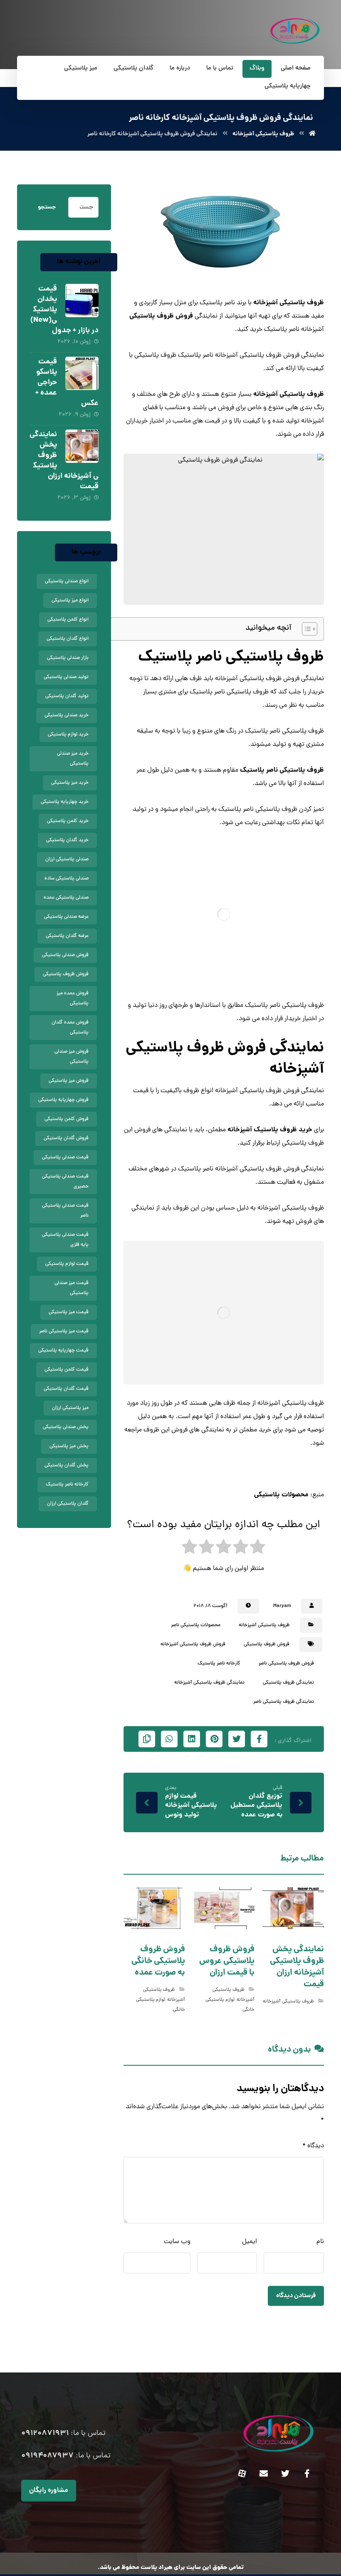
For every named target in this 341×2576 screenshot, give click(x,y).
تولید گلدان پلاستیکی (67, 696)
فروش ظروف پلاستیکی (161, 316)
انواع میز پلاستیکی (70, 601)
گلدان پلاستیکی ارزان (68, 1504)
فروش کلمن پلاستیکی (67, 1119)
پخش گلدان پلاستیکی (67, 1466)
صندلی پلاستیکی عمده (66, 898)
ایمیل (250, 2242)
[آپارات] (242, 2474)
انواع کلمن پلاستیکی (68, 620)
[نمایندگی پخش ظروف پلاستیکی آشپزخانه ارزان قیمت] (82, 446)
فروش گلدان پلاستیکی (66, 1138)
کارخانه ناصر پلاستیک (219, 1664)
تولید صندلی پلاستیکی (66, 677)
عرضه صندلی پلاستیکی (66, 917)
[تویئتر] (285, 2474)
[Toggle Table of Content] (305, 629)
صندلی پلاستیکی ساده (67, 879)
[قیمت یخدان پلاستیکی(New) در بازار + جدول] (82, 301)
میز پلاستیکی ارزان (70, 1408)
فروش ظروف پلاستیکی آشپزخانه (193, 1644)
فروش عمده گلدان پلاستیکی (70, 1028)
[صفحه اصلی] (312, 134)
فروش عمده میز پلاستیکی (73, 999)
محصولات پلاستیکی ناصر (196, 1625)
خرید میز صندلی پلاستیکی (73, 759)
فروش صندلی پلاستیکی (65, 955)
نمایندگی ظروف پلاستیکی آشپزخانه (209, 1683)
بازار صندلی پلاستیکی (68, 658)
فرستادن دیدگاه (296, 2296)
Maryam (282, 1606)
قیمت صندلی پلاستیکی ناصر (65, 1211)
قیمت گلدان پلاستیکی (66, 1389)
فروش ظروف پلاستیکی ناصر (286, 1664)
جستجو (47, 207)
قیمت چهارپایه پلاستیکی (63, 1351)
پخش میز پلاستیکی (69, 1446)
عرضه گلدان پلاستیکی (67, 936)
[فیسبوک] (307, 2474)
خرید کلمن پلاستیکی (68, 821)
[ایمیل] (264, 2474)
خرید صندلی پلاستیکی (67, 715)
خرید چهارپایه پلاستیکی (65, 802)
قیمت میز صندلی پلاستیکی (72, 1288)
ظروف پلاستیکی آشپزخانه (289, 303)
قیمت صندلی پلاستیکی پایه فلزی (65, 1240)
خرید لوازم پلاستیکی (68, 735)
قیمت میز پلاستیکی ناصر (64, 1331)
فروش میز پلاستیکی (69, 1081)
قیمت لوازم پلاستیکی (67, 1264)
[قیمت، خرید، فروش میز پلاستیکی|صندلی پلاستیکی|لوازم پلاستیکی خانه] (295, 31)
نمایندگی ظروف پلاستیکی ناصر (284, 1702)
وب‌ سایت (177, 2242)
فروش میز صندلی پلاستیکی (72, 1057)
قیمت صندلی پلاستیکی (65, 1158)
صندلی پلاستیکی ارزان (67, 859)
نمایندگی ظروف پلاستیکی (288, 1683)
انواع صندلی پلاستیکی (67, 581)
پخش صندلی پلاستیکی (66, 1427)
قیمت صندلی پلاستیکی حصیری (65, 1182)
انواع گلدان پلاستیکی (68, 639)
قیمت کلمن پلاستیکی (67, 1370)
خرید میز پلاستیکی (70, 783)
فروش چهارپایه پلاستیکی (63, 1100)
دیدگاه (313, 2146)
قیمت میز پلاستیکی (69, 1312)
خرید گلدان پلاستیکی (67, 840)
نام (320, 2242)
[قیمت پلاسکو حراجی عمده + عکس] (82, 373)
